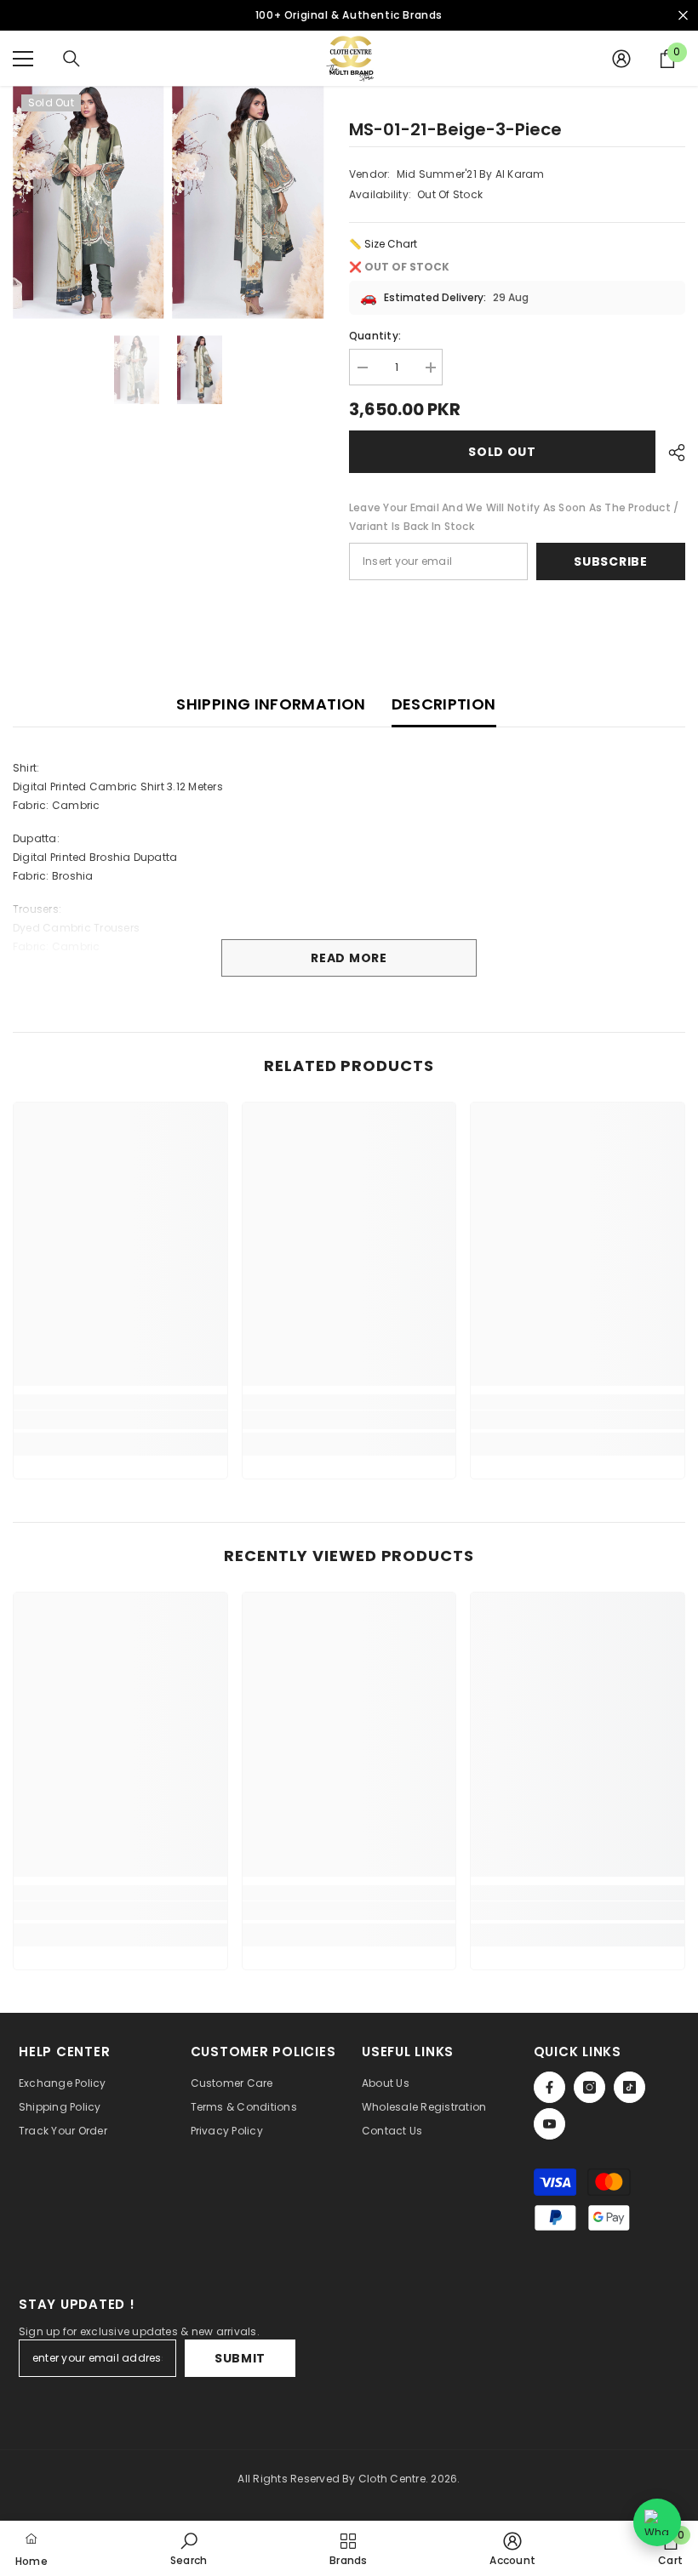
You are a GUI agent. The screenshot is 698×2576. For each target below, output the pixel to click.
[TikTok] (629, 2087)
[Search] (72, 59)
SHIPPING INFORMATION (271, 704)
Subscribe (610, 561)
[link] (120, 1420)
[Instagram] (589, 2087)
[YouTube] (549, 2124)
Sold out (502, 452)
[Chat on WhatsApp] (657, 2522)
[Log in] (621, 59)
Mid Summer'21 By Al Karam (471, 174)
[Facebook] (549, 2087)
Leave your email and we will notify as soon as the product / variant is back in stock (514, 517)
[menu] (23, 59)
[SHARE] (670, 453)
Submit (240, 2358)
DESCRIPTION (444, 704)
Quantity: (375, 336)
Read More (349, 958)
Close (683, 16)
